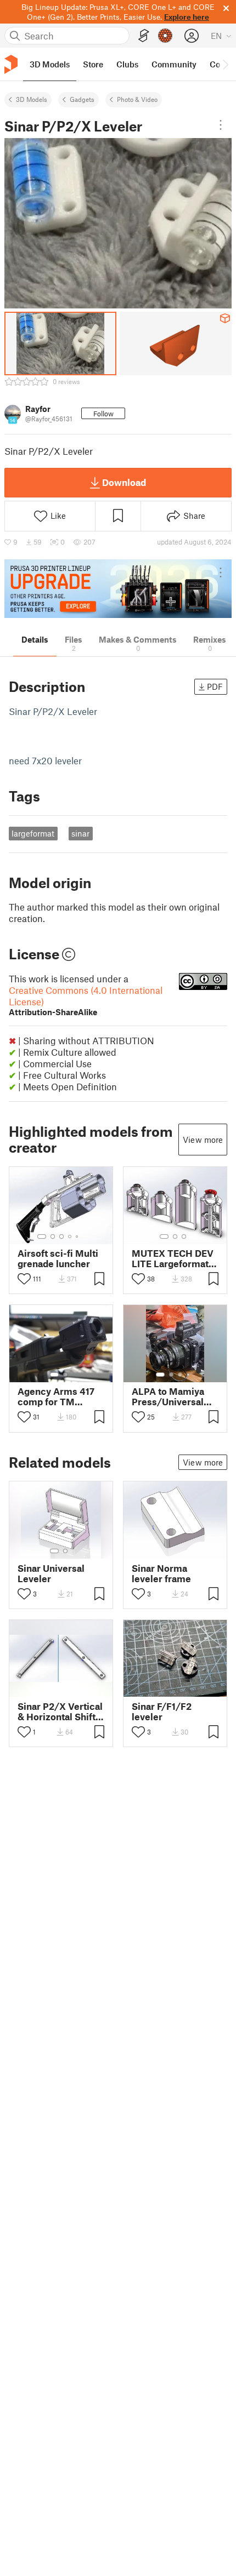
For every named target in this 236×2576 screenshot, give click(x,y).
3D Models (32, 99)
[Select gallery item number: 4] (70, 1237)
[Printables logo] (11, 64)
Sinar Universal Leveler (51, 1573)
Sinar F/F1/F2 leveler (162, 1711)
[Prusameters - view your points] (165, 36)
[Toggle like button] (24, 1279)
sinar (80, 833)
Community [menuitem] (174, 64)
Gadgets (82, 99)
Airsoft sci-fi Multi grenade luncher (58, 1258)
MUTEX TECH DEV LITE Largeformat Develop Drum (173, 1258)
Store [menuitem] (93, 64)
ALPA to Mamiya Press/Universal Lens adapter (168, 1396)
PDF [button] (215, 686)
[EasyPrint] (144, 36)
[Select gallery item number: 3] (61, 1237)
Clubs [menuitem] (127, 64)
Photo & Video (137, 99)
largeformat (33, 833)
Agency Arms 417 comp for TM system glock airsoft (56, 1396)
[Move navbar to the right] (225, 64)
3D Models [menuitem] (50, 64)
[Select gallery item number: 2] (53, 1237)
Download (124, 482)
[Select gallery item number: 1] (42, 1237)
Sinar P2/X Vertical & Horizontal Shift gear (60, 1711)
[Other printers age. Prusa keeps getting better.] (118, 589)
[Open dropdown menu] (221, 125)
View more (203, 1140)
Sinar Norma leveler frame (161, 1573)
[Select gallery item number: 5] (78, 1237)
